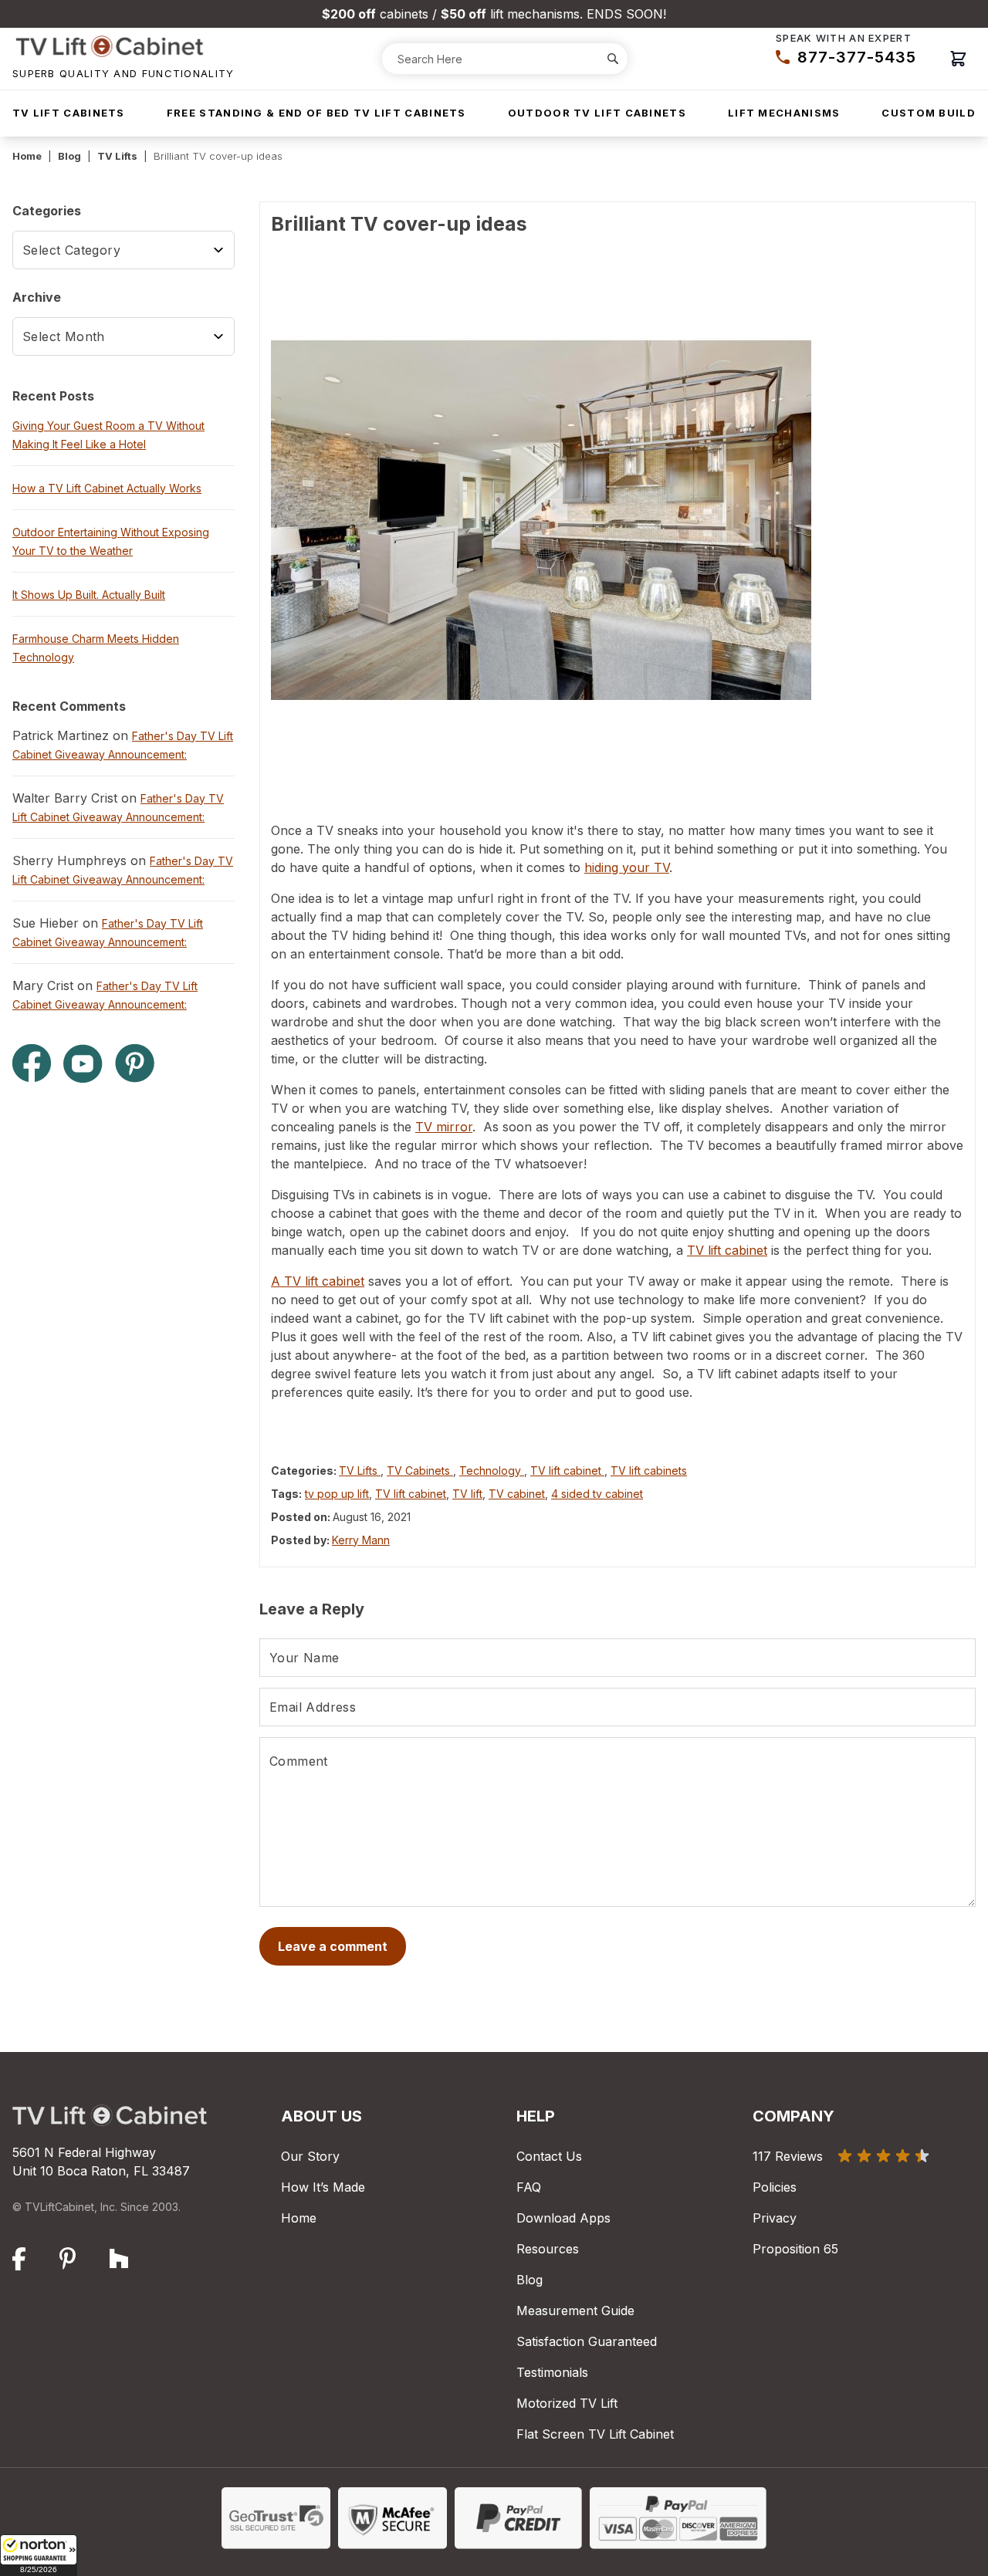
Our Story (310, 2156)
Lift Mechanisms (784, 113)
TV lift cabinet (567, 1471)
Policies (775, 2187)
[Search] (613, 59)
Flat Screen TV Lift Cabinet (595, 2434)
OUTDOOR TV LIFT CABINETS (597, 113)
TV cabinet (517, 1494)
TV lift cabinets (649, 1471)
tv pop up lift (337, 1494)
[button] (39, 2555)
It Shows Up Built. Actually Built (89, 595)
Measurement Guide (575, 2311)
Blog (69, 156)
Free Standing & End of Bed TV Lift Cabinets (316, 113)
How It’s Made (323, 2187)
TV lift (467, 1494)
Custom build (929, 113)
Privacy (775, 2218)
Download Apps (563, 2218)
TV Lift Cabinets (69, 113)
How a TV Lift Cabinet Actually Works (107, 488)
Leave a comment (333, 1946)
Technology (492, 1471)
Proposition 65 (795, 2249)
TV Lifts (117, 156)
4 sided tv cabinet (597, 1494)
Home (27, 156)
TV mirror (444, 1127)
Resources (548, 2249)
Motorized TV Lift (567, 2403)
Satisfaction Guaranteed (587, 2341)
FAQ (529, 2187)
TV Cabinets (420, 1471)
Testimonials (552, 2372)
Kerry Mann (361, 1540)
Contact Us (549, 2156)
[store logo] (123, 46)
